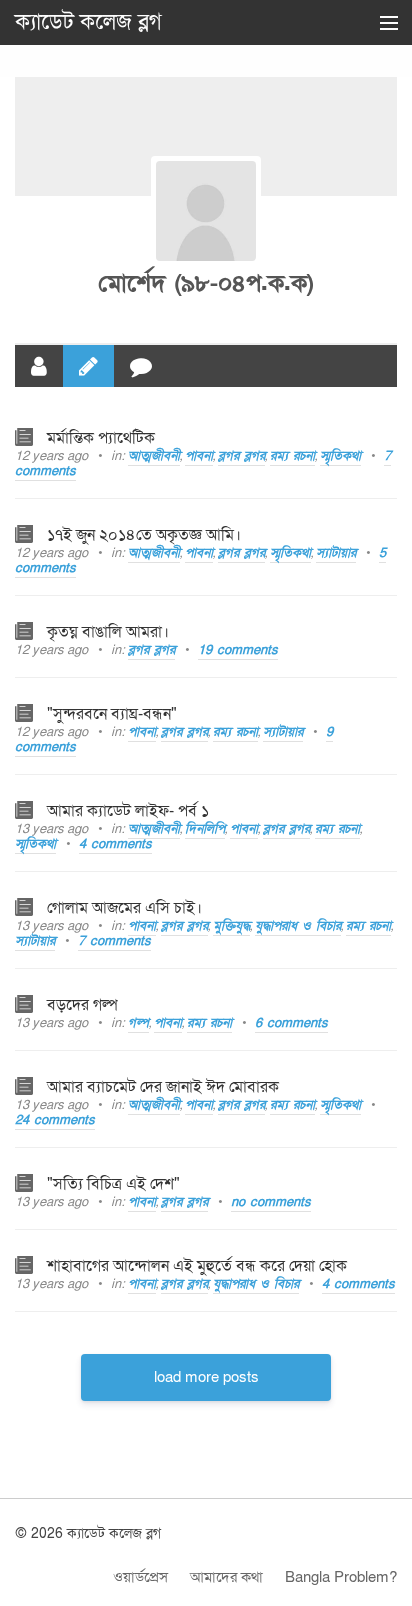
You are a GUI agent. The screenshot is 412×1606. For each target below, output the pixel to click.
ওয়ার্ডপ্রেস (140, 1577)
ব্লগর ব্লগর (241, 456)
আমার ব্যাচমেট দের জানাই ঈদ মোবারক (163, 1087)
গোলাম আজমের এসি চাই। (124, 908)
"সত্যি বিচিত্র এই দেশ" (113, 1184)
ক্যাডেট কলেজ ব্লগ (88, 22)
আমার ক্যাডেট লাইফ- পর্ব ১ (128, 811)
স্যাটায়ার (336, 553)
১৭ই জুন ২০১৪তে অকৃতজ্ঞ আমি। (144, 535)
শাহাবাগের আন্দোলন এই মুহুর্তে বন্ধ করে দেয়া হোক (197, 1266)
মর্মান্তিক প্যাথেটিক (101, 438)
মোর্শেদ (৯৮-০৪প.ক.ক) (206, 283)
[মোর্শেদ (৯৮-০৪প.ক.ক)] (206, 211)
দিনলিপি (205, 829)
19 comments (238, 650)
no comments (271, 1202)
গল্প (138, 1023)
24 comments (55, 1120)
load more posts (206, 1377)
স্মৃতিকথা (340, 456)
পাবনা (199, 456)
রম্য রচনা (292, 456)
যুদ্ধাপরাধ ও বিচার (298, 926)
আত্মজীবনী (154, 456)
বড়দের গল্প (82, 1005)
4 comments (115, 844)
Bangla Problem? (341, 1577)
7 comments (114, 941)
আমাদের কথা (226, 1577)
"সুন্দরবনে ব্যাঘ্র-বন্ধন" (112, 714)
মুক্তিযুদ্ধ (231, 926)
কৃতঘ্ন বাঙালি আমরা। (108, 632)
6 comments (291, 1023)
